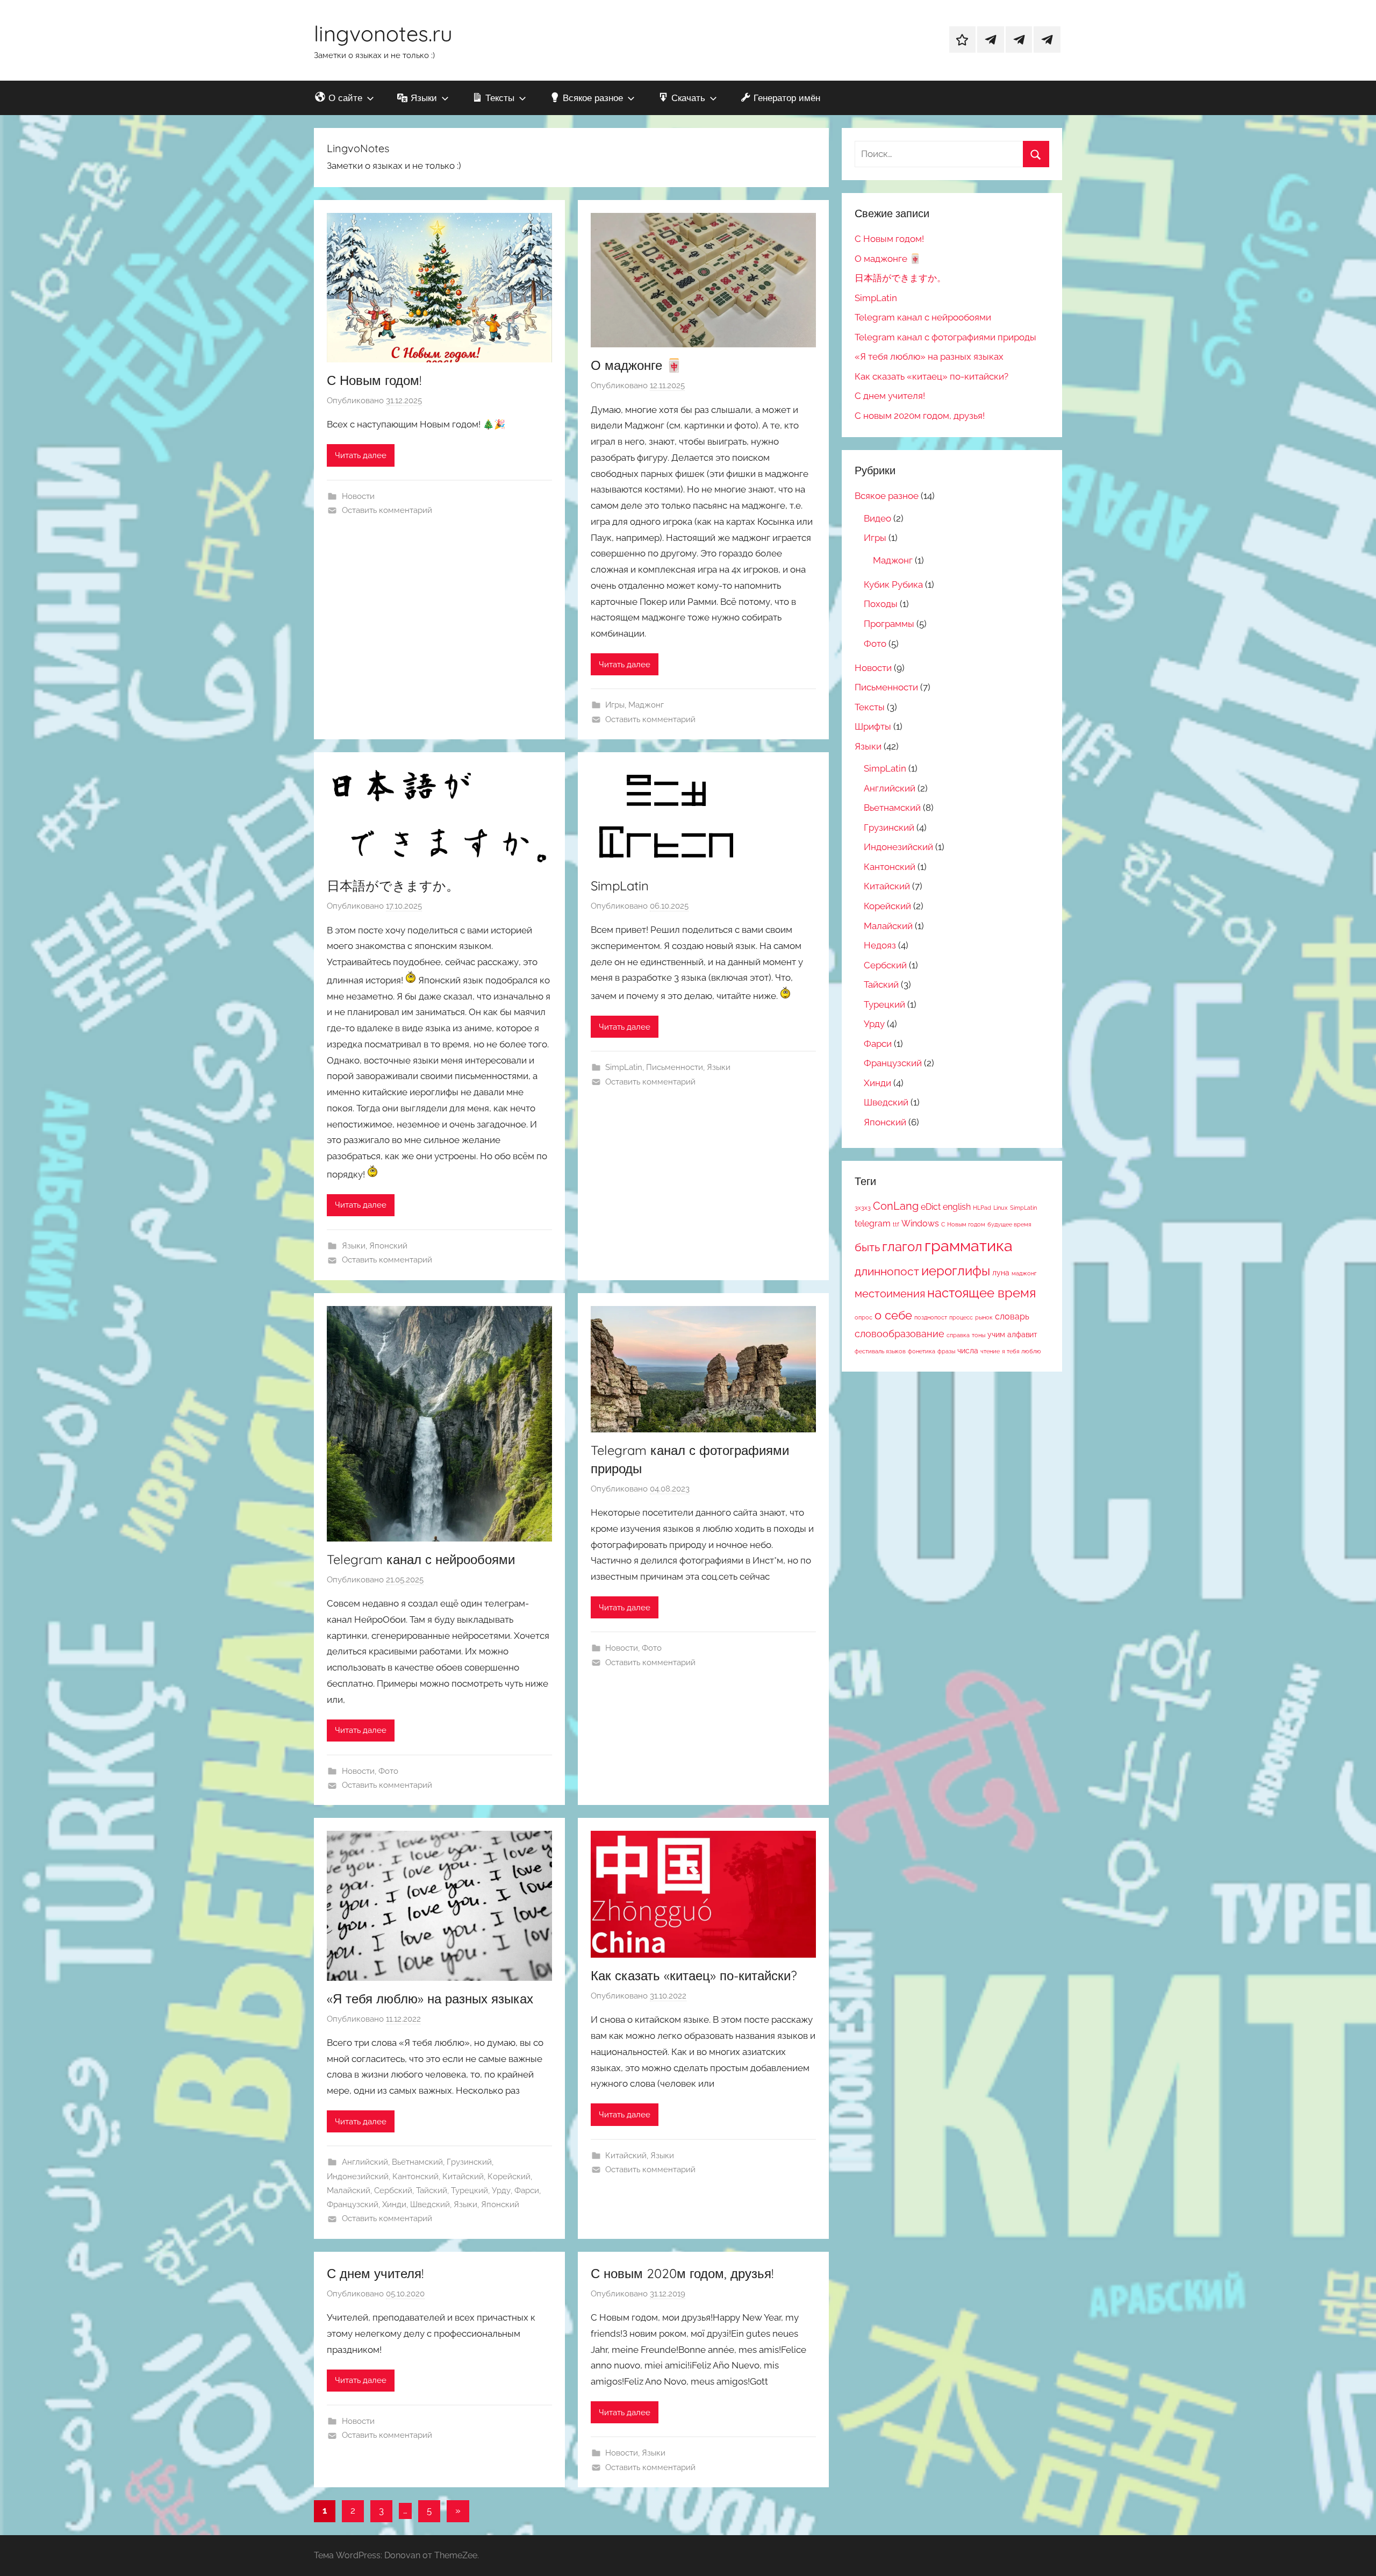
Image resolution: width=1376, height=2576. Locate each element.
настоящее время (981, 1293)
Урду (501, 2190)
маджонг (1024, 1273)
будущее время (1009, 1224)
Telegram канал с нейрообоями (421, 1559)
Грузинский (469, 2162)
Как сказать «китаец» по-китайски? (694, 1975)
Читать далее (361, 455)
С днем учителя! (375, 2273)
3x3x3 (863, 1208)
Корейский (509, 2177)
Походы (881, 604)
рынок (984, 1317)
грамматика (969, 1246)
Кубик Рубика (893, 584)
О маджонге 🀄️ (636, 365)
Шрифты (873, 726)
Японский (388, 1246)
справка (958, 1335)
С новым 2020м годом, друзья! (682, 2273)
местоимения (890, 1294)
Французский (353, 2204)
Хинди (394, 2204)
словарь (1012, 1316)
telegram (873, 1223)
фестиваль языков (880, 1351)
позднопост (931, 1317)
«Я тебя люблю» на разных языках (430, 1999)
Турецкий (470, 2190)
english (957, 1207)
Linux (1001, 1208)
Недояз (880, 945)
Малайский (349, 2190)
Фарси (527, 2190)
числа (968, 1351)
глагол (902, 1247)
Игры (615, 705)
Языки (354, 1246)
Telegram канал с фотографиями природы (945, 337)
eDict (931, 1207)
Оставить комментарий (387, 510)
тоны (979, 1335)
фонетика (922, 1351)
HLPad (982, 1208)
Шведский (430, 2204)
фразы (946, 1351)
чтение (990, 1351)
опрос (863, 1317)
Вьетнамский (417, 2162)
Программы (889, 624)
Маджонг (646, 705)
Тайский (432, 2190)
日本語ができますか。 (393, 886)
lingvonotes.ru (383, 33)
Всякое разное (887, 496)
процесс (961, 1317)
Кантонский (415, 2177)
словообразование (900, 1334)
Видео (877, 518)
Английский (365, 2162)
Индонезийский (358, 2177)
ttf (896, 1224)
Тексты (870, 707)
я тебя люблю (1022, 1351)
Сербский (393, 2190)
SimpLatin (620, 886)
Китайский (463, 2177)
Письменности (675, 1067)
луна (1001, 1273)
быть (867, 1247)
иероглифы (956, 1271)
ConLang (896, 1206)
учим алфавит (1012, 1335)
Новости (358, 496)
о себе (893, 1315)
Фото (388, 1771)
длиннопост (887, 1271)
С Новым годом (963, 1224)
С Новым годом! (374, 380)
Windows (920, 1223)
